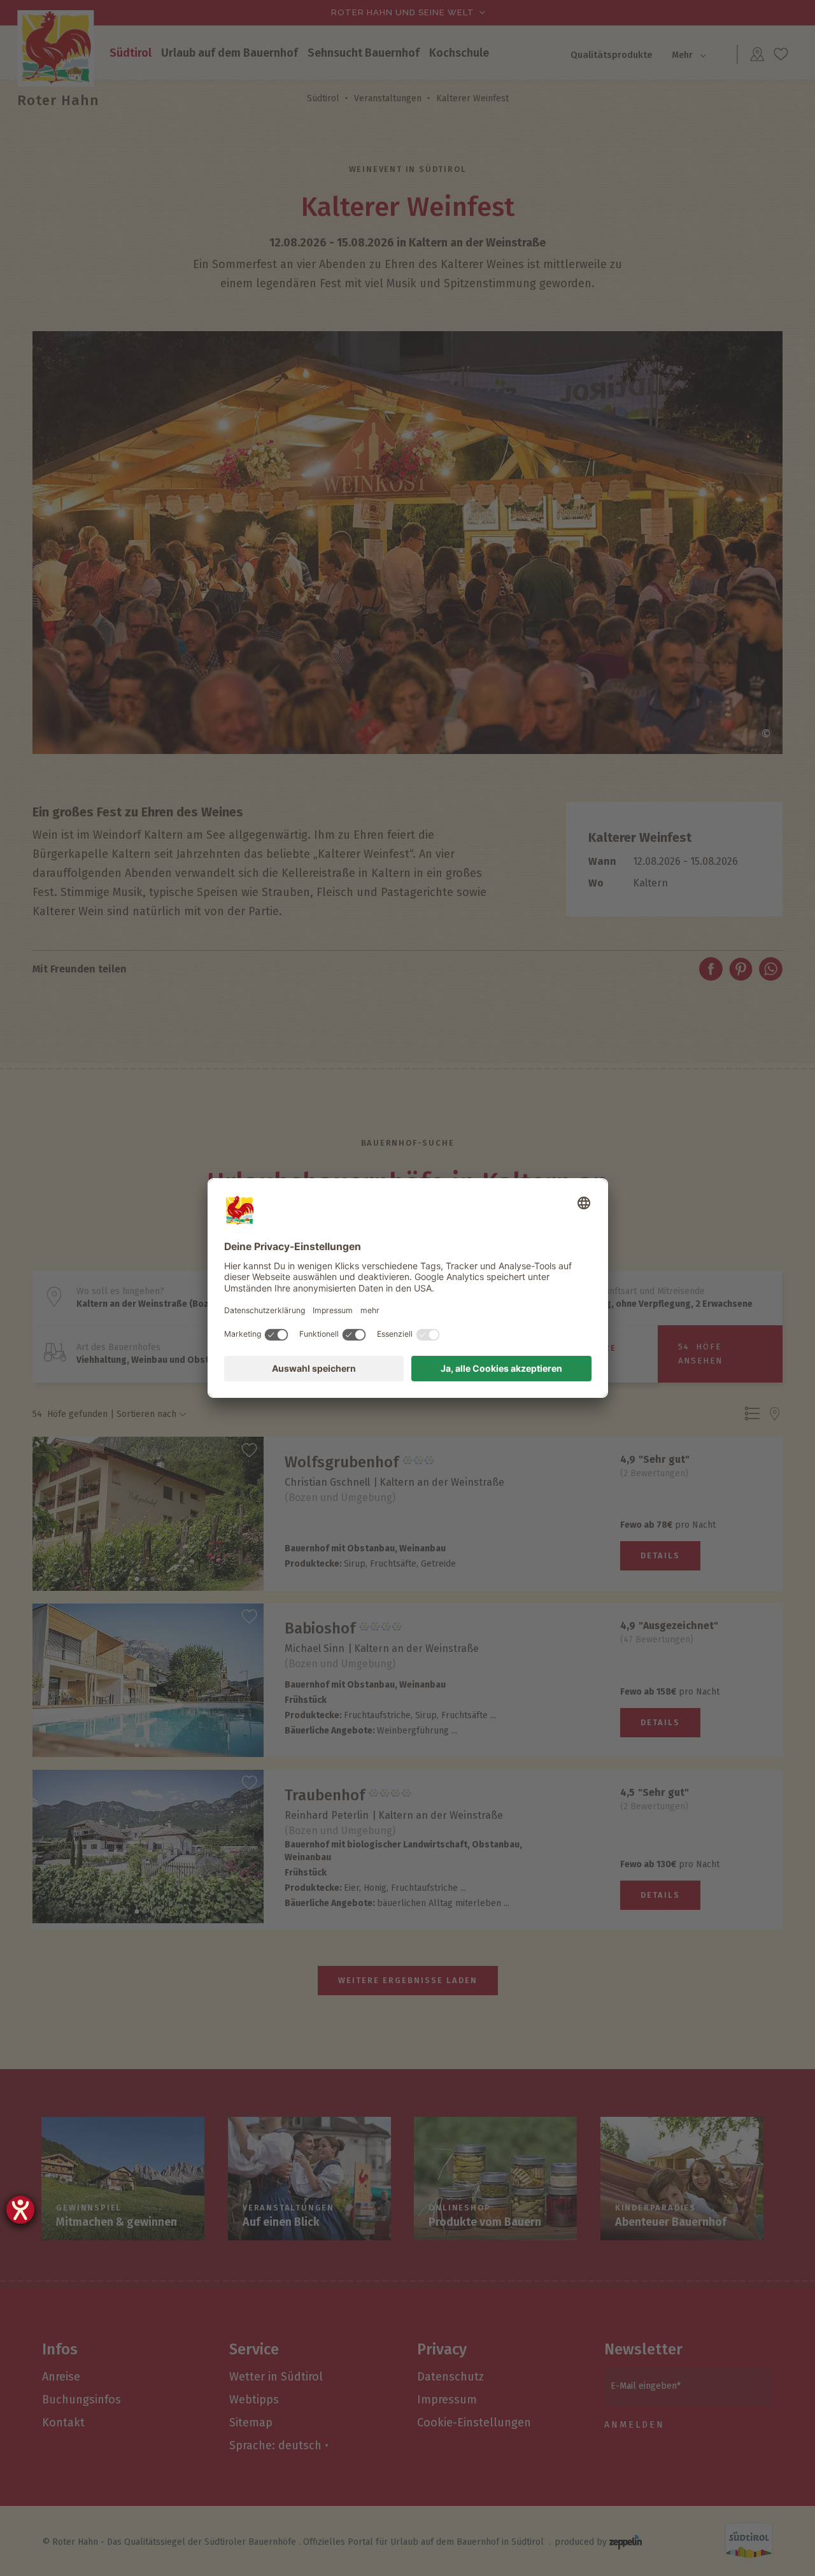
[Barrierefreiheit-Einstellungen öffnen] (20, 2210)
